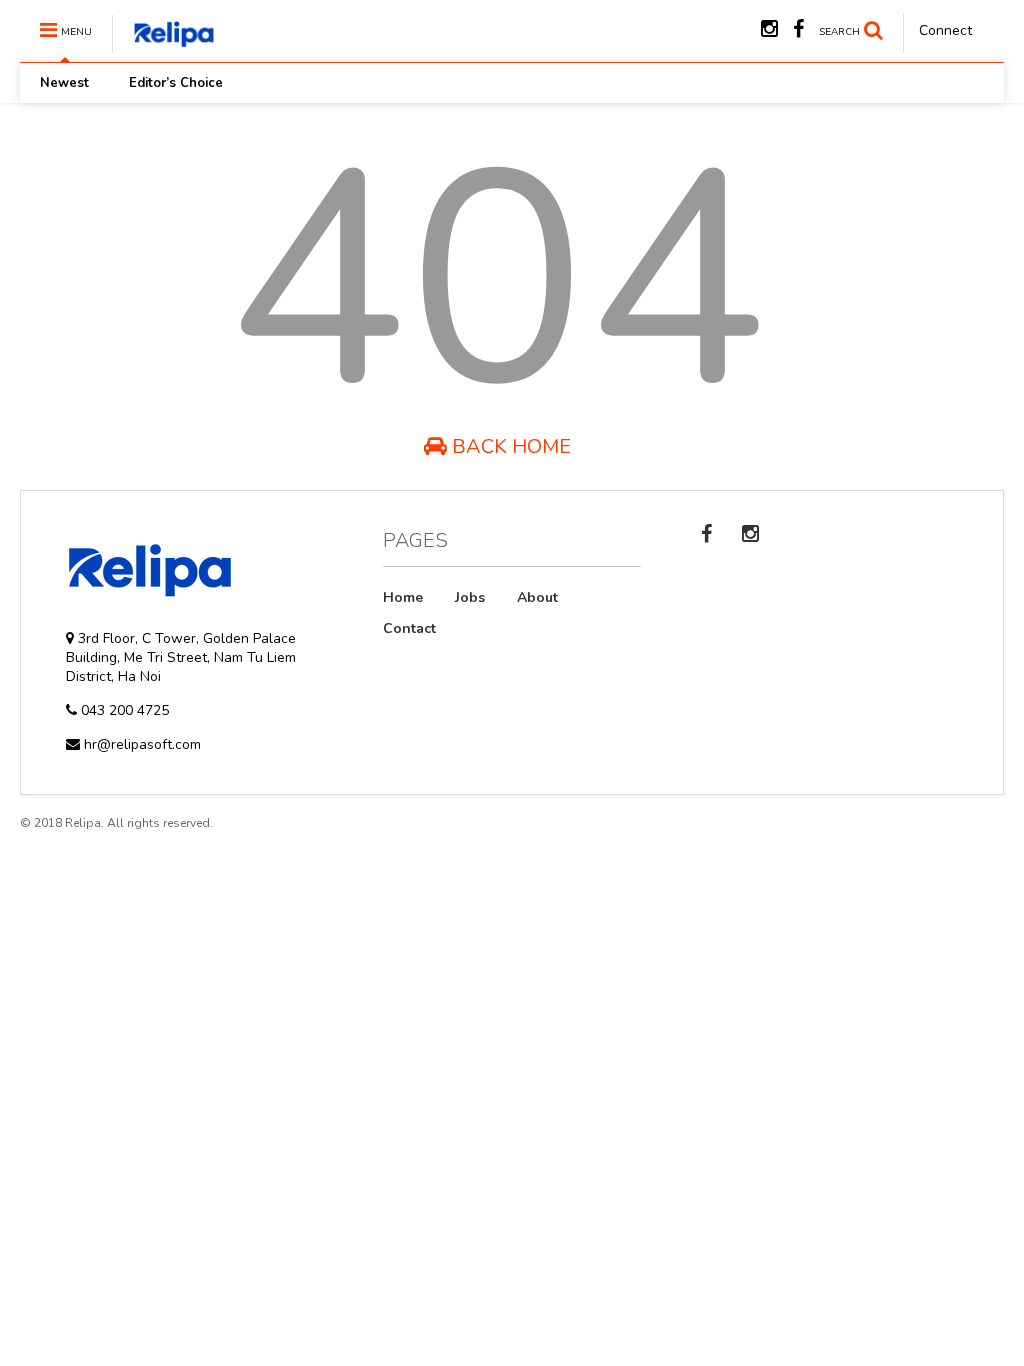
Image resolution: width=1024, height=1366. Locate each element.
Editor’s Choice (176, 83)
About (537, 597)
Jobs (470, 597)
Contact (409, 628)
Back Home (509, 446)
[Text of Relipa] (164, 44)
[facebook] (798, 29)
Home (403, 597)
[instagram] (769, 29)
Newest (64, 83)
